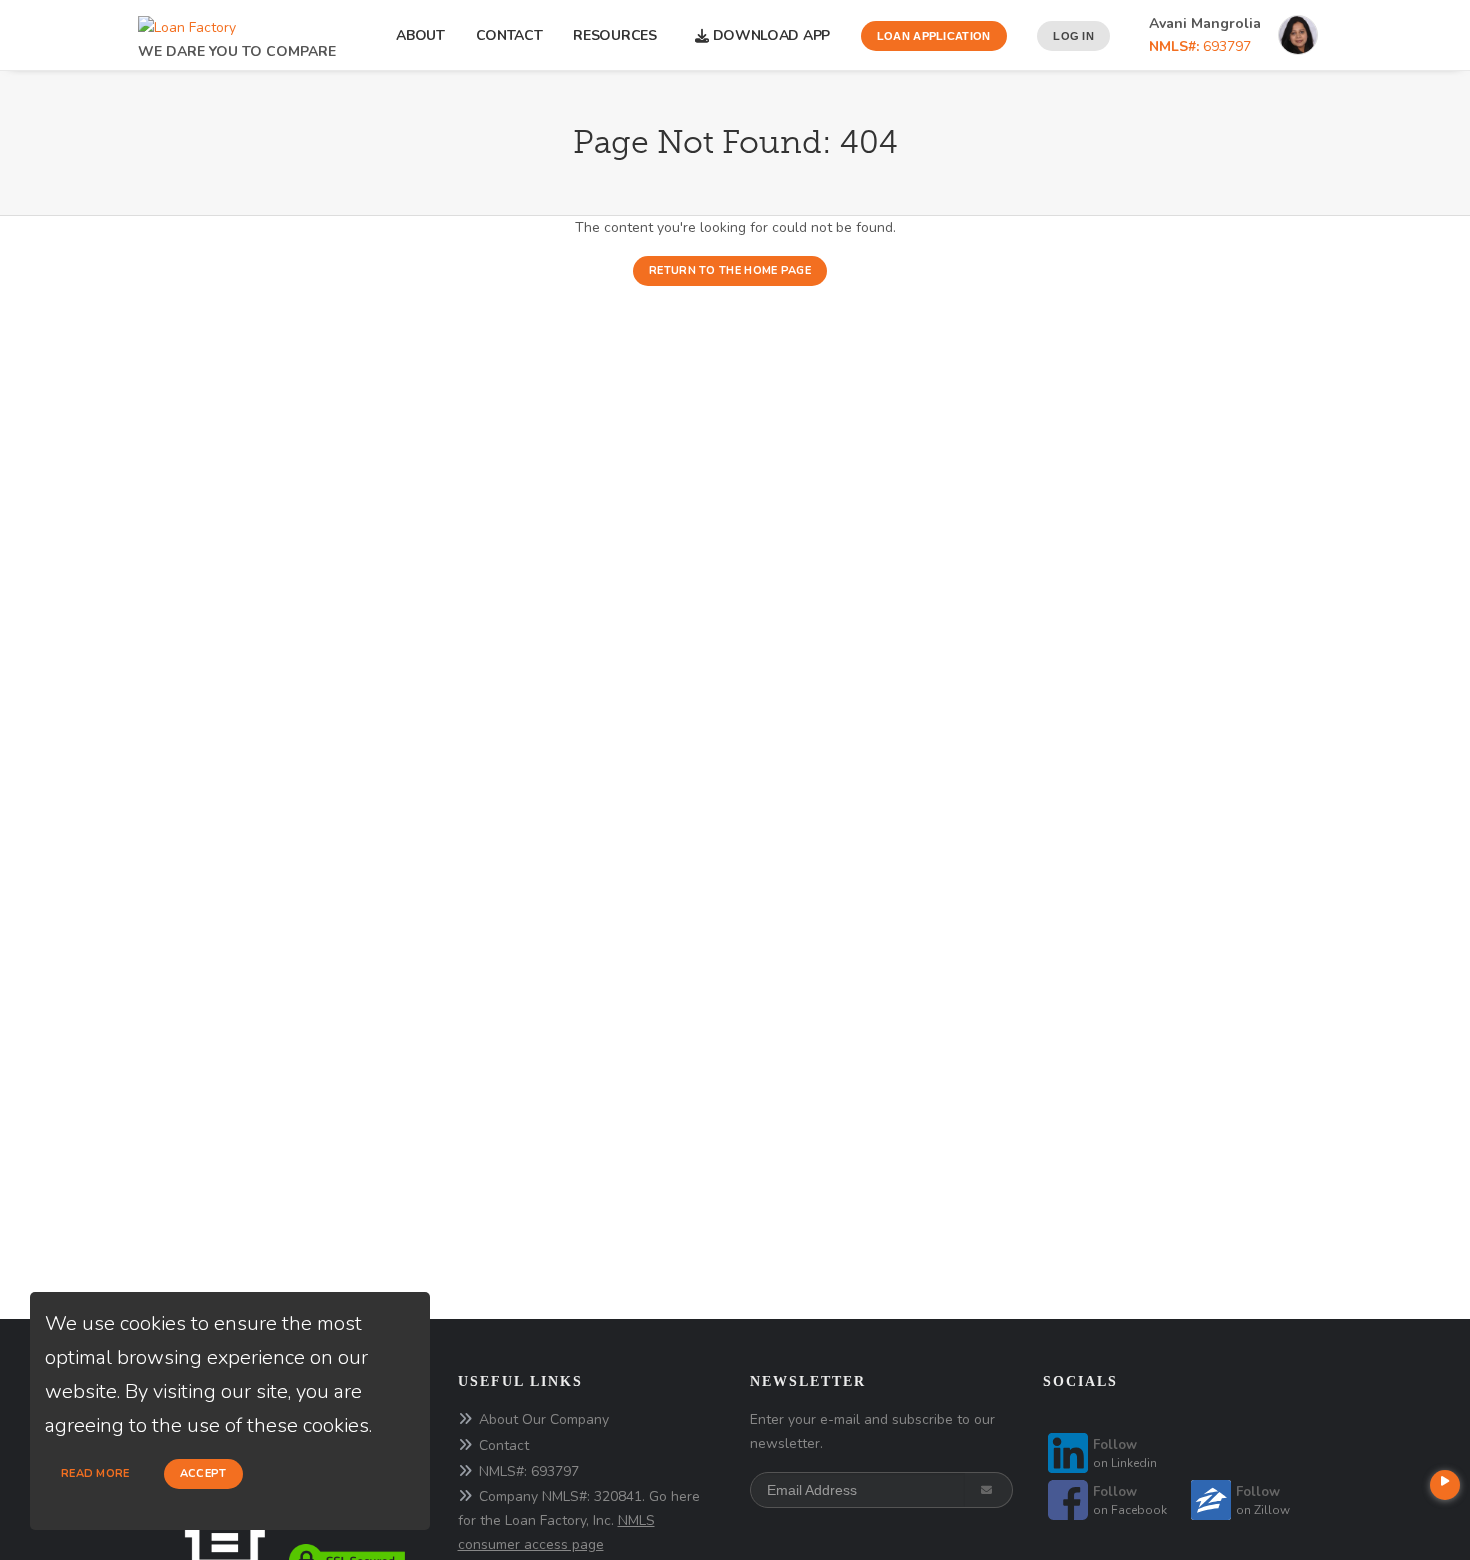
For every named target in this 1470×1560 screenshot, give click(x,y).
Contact (509, 35)
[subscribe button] (988, 1490)
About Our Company (544, 1419)
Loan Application (934, 36)
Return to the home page (730, 270)
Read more (95, 1473)
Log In (1073, 36)
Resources (618, 35)
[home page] (187, 22)
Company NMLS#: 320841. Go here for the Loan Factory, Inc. (579, 1520)
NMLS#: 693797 (529, 1471)
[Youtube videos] (1445, 1485)
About (420, 35)
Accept (203, 1473)
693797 (1200, 46)
